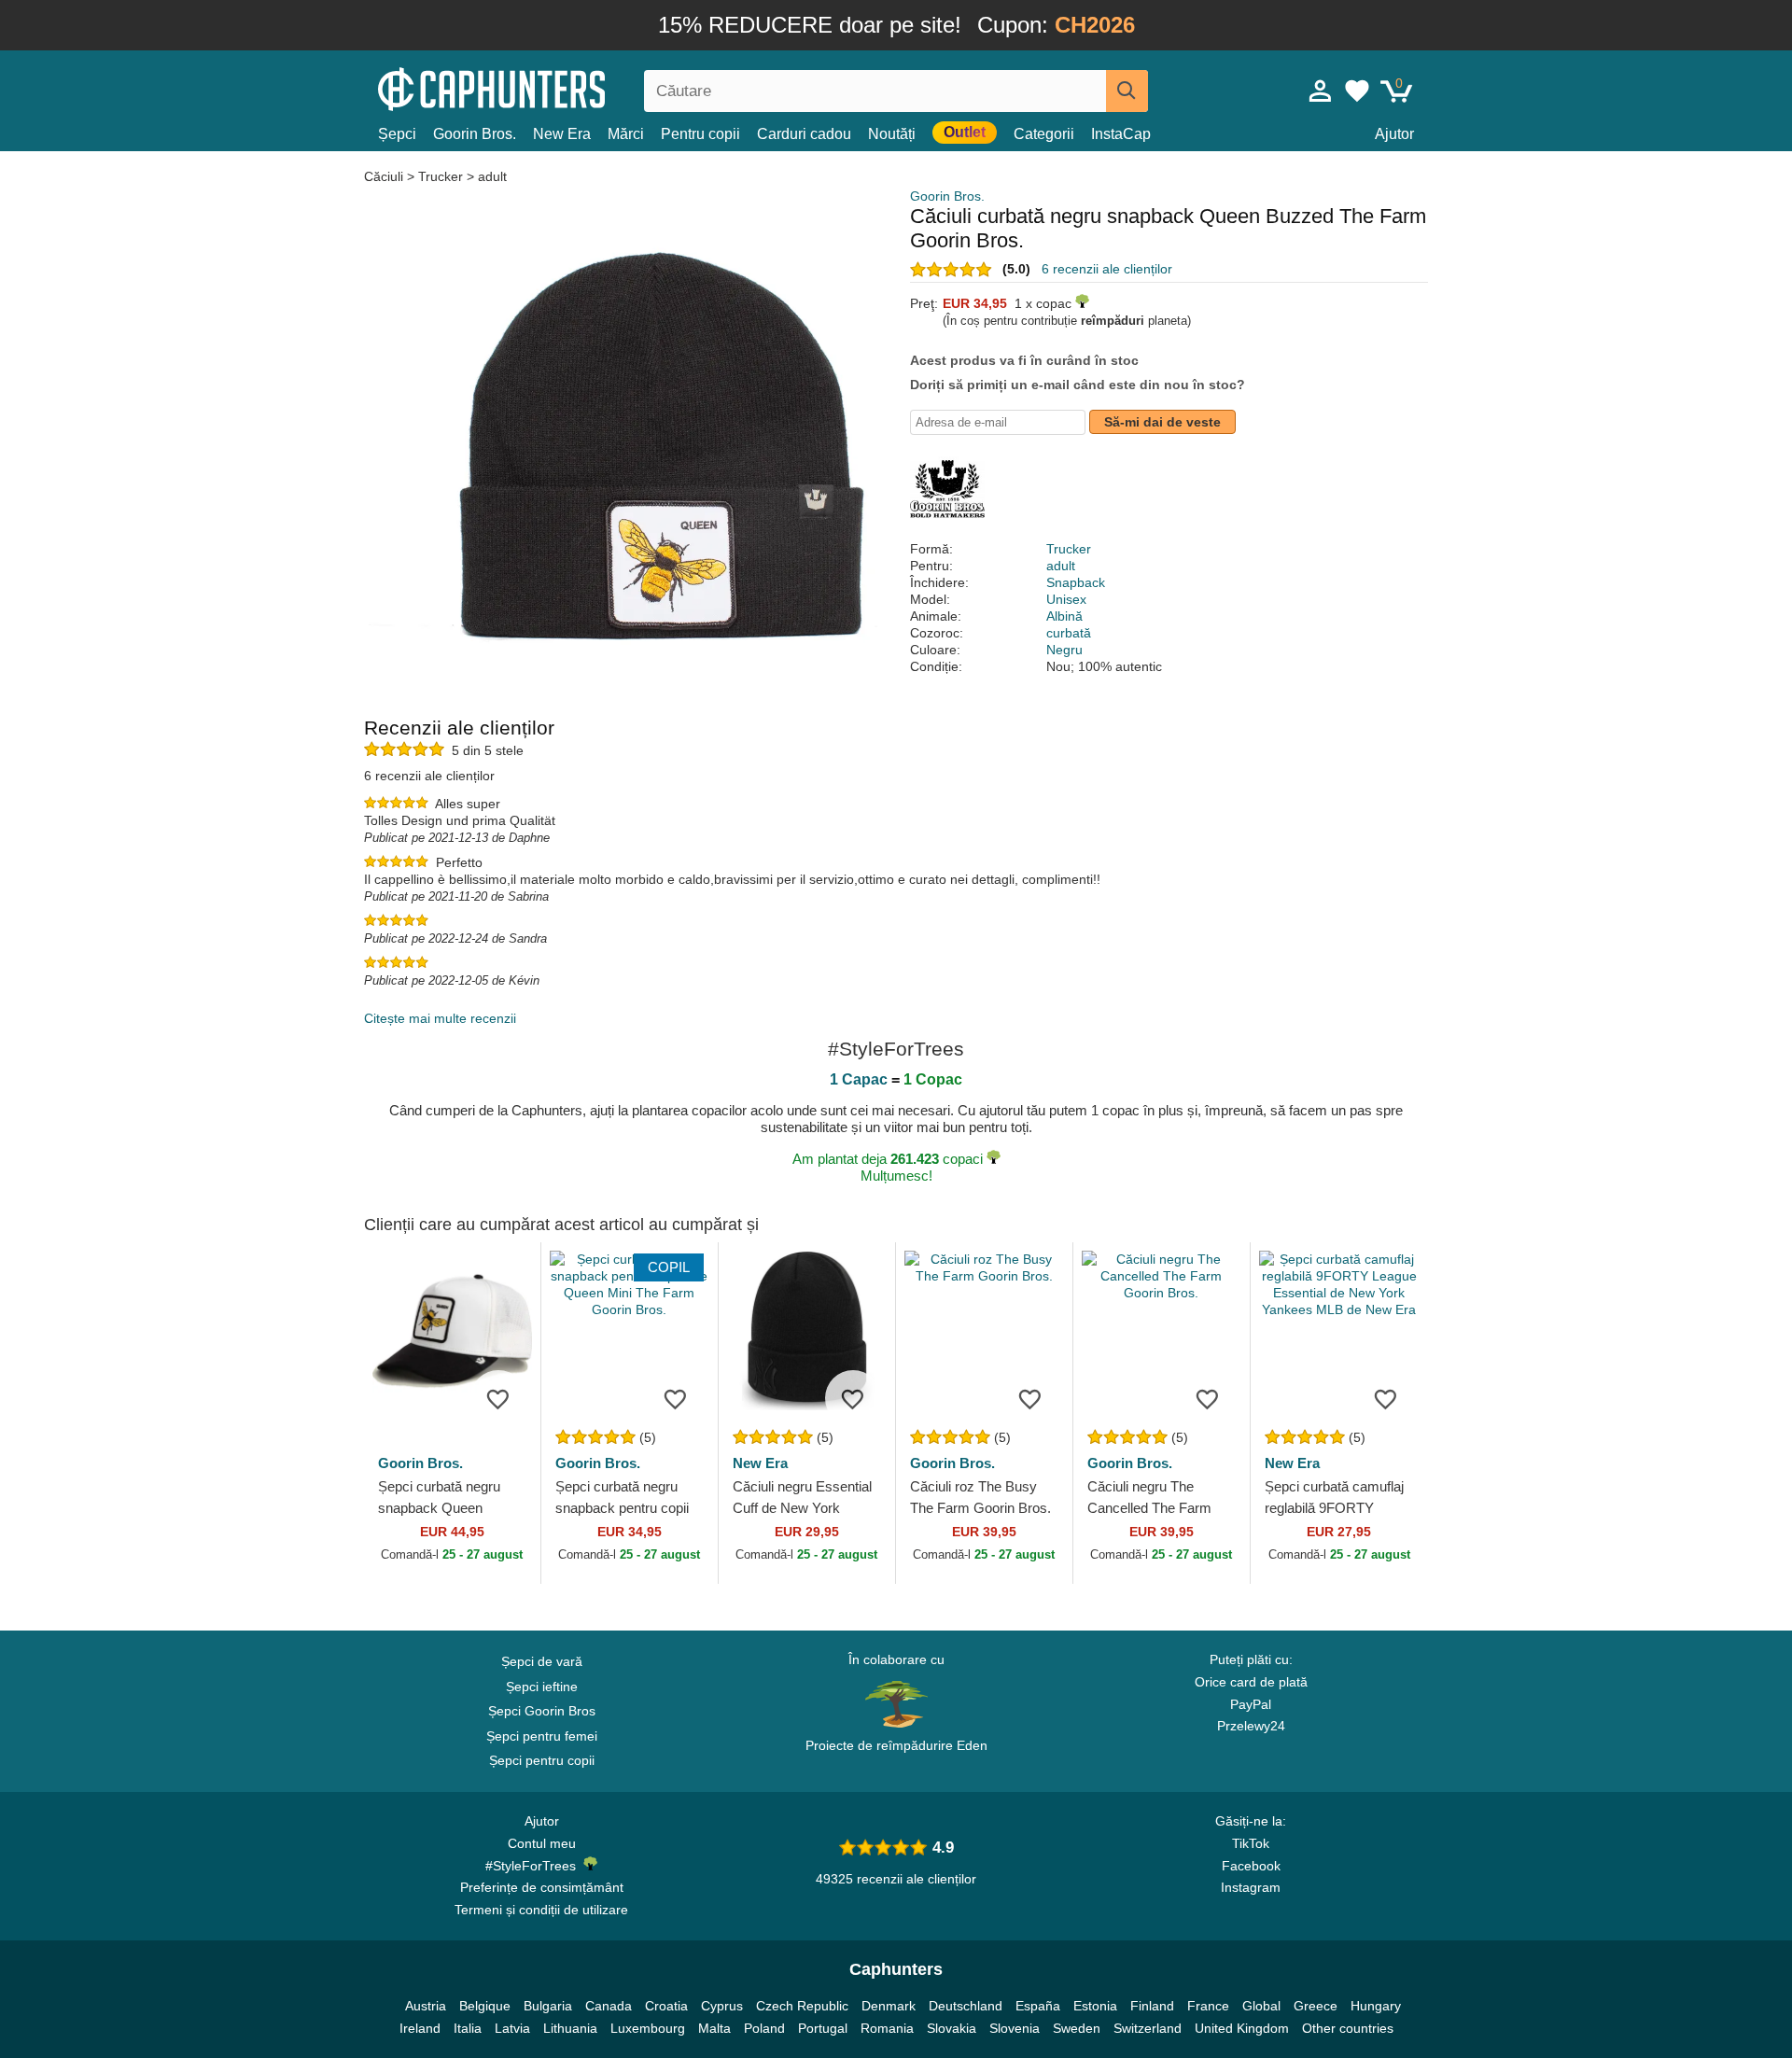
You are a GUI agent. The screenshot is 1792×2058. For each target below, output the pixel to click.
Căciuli (385, 176)
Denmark (889, 2006)
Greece (1316, 2006)
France (1208, 2006)
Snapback (1076, 582)
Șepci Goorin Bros (542, 1711)
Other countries (1348, 2028)
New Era (562, 134)
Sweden (1077, 2028)
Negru (1064, 650)
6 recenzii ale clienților (1107, 269)
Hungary (1376, 2006)
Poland (764, 2028)
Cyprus (722, 2006)
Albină (1064, 616)
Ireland (420, 2028)
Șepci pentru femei (542, 1736)
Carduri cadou (804, 134)
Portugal (823, 2028)
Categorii (1044, 134)
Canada (609, 2006)
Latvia (512, 2028)
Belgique (485, 2006)
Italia (468, 2028)
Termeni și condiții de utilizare (541, 1910)
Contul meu (542, 1843)
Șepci (397, 134)
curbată (1069, 633)
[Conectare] (1321, 91)
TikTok (1251, 1843)
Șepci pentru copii (542, 1760)
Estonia (1095, 2006)
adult (492, 176)
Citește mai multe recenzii (440, 1018)
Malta (714, 2028)
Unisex (1066, 599)
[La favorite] (498, 1398)
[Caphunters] (541, 87)
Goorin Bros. (475, 134)
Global (1261, 2006)
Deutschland (966, 2006)
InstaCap (1121, 134)
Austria (426, 2006)
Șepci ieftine (542, 1687)
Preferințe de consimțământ (542, 1887)
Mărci (626, 134)
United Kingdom (1242, 2028)
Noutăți (892, 134)
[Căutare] (1127, 91)
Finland (1152, 2006)
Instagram (1251, 1887)
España (1038, 2006)
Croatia (666, 2006)
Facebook (1251, 1866)
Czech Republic (802, 2006)
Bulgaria (548, 2006)
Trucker (441, 176)
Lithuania (570, 2028)
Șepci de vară (542, 1661)
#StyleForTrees (534, 1866)
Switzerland (1148, 2028)
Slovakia (952, 2028)
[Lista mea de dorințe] (1357, 91)
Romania (887, 2028)
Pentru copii (700, 134)
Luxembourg (648, 2028)
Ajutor (1394, 134)
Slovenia (1015, 2028)
